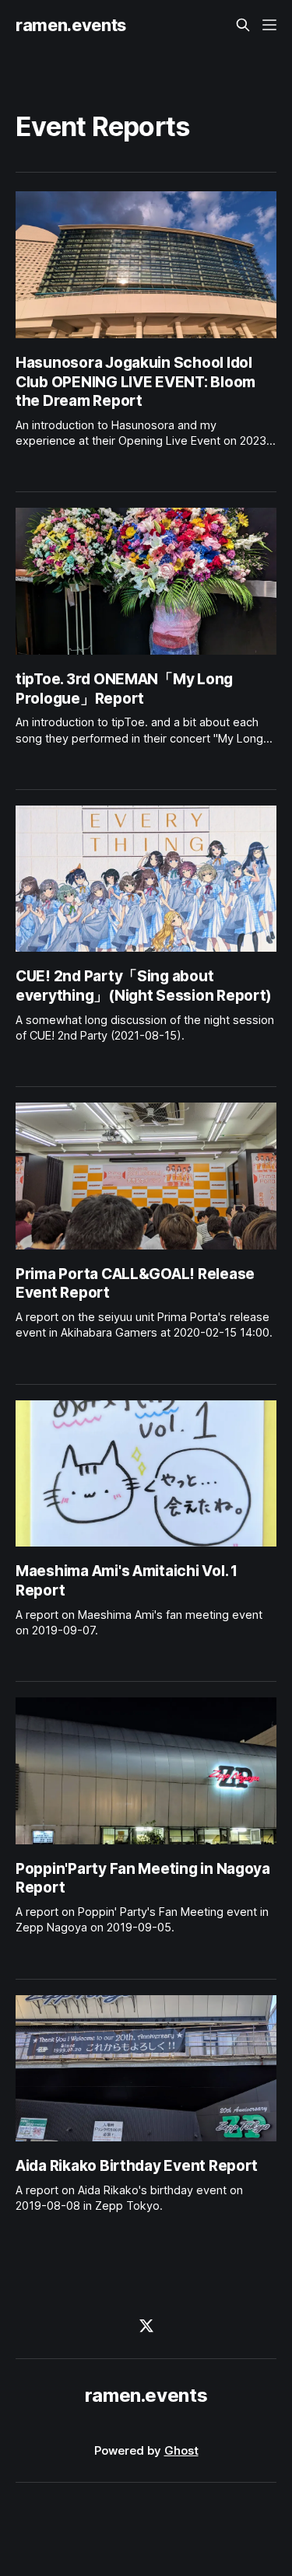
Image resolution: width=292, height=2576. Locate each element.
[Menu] (269, 25)
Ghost (181, 2450)
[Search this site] (243, 25)
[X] (146, 2326)
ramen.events (71, 25)
